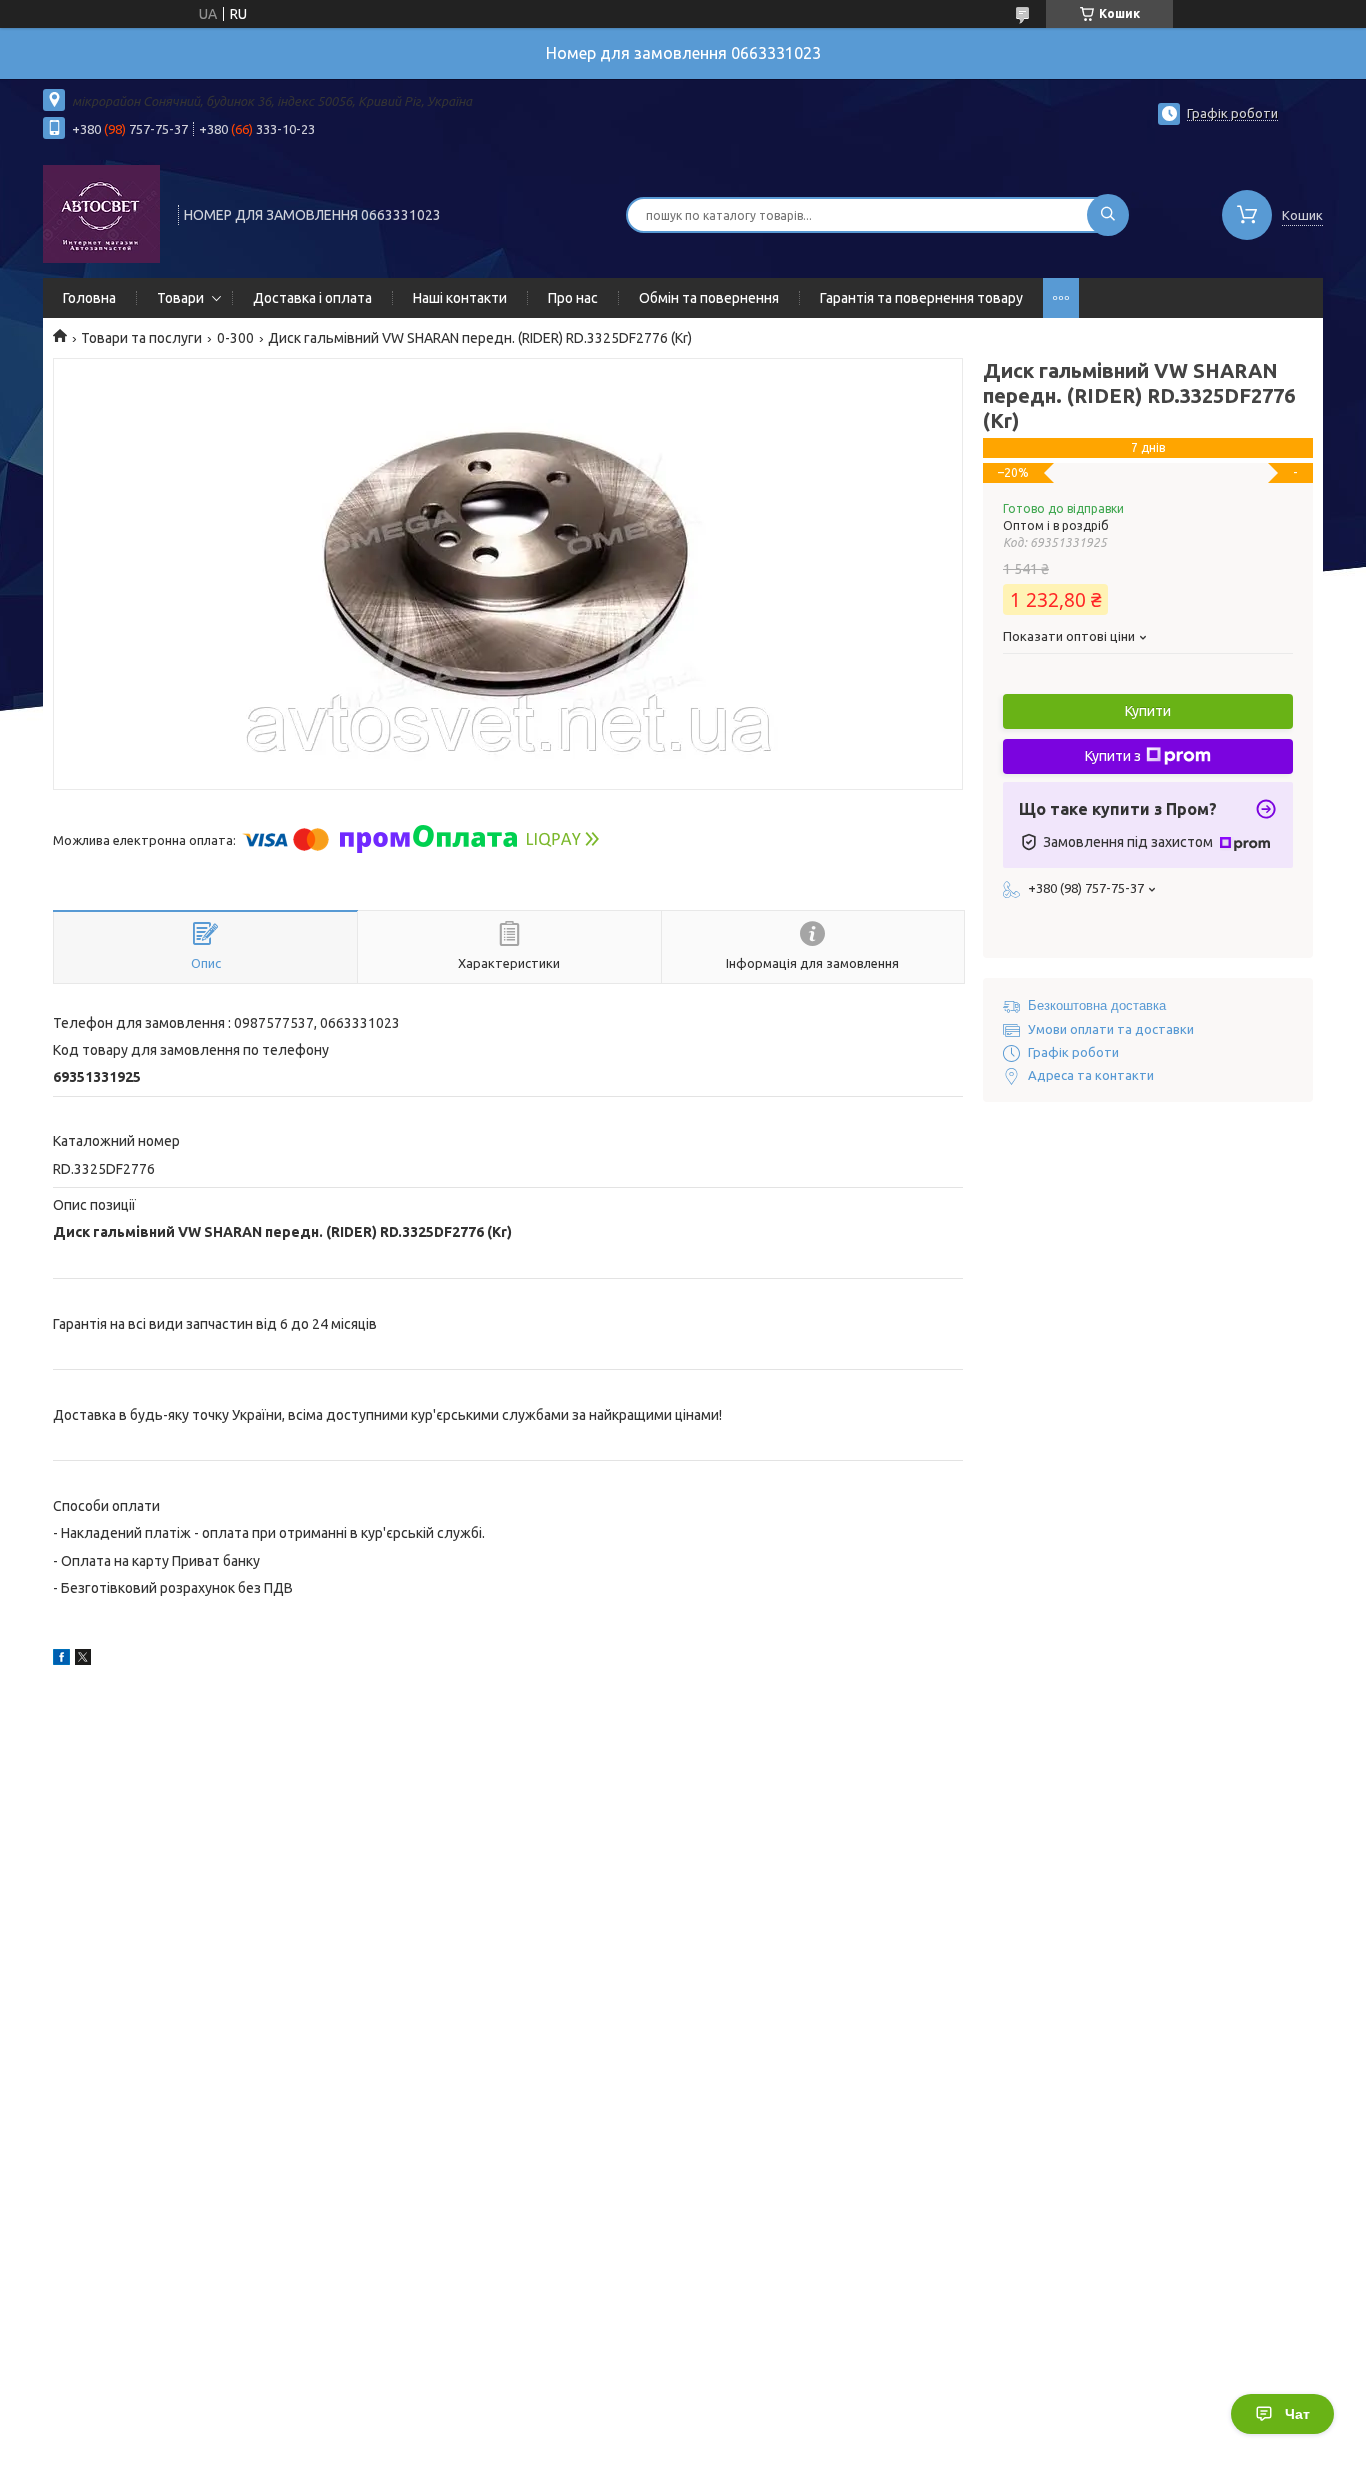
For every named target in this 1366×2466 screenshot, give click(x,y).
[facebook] (61, 1660)
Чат (1297, 2414)
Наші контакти (460, 298)
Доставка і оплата (312, 298)
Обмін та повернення (709, 298)
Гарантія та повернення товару (921, 298)
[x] (83, 1660)
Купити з (1113, 756)
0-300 (235, 338)
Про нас (573, 298)
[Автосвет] (101, 213)
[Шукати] (1108, 215)
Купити (1148, 711)
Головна (89, 298)
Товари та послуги (141, 338)
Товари (180, 298)
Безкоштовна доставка (1097, 1005)
